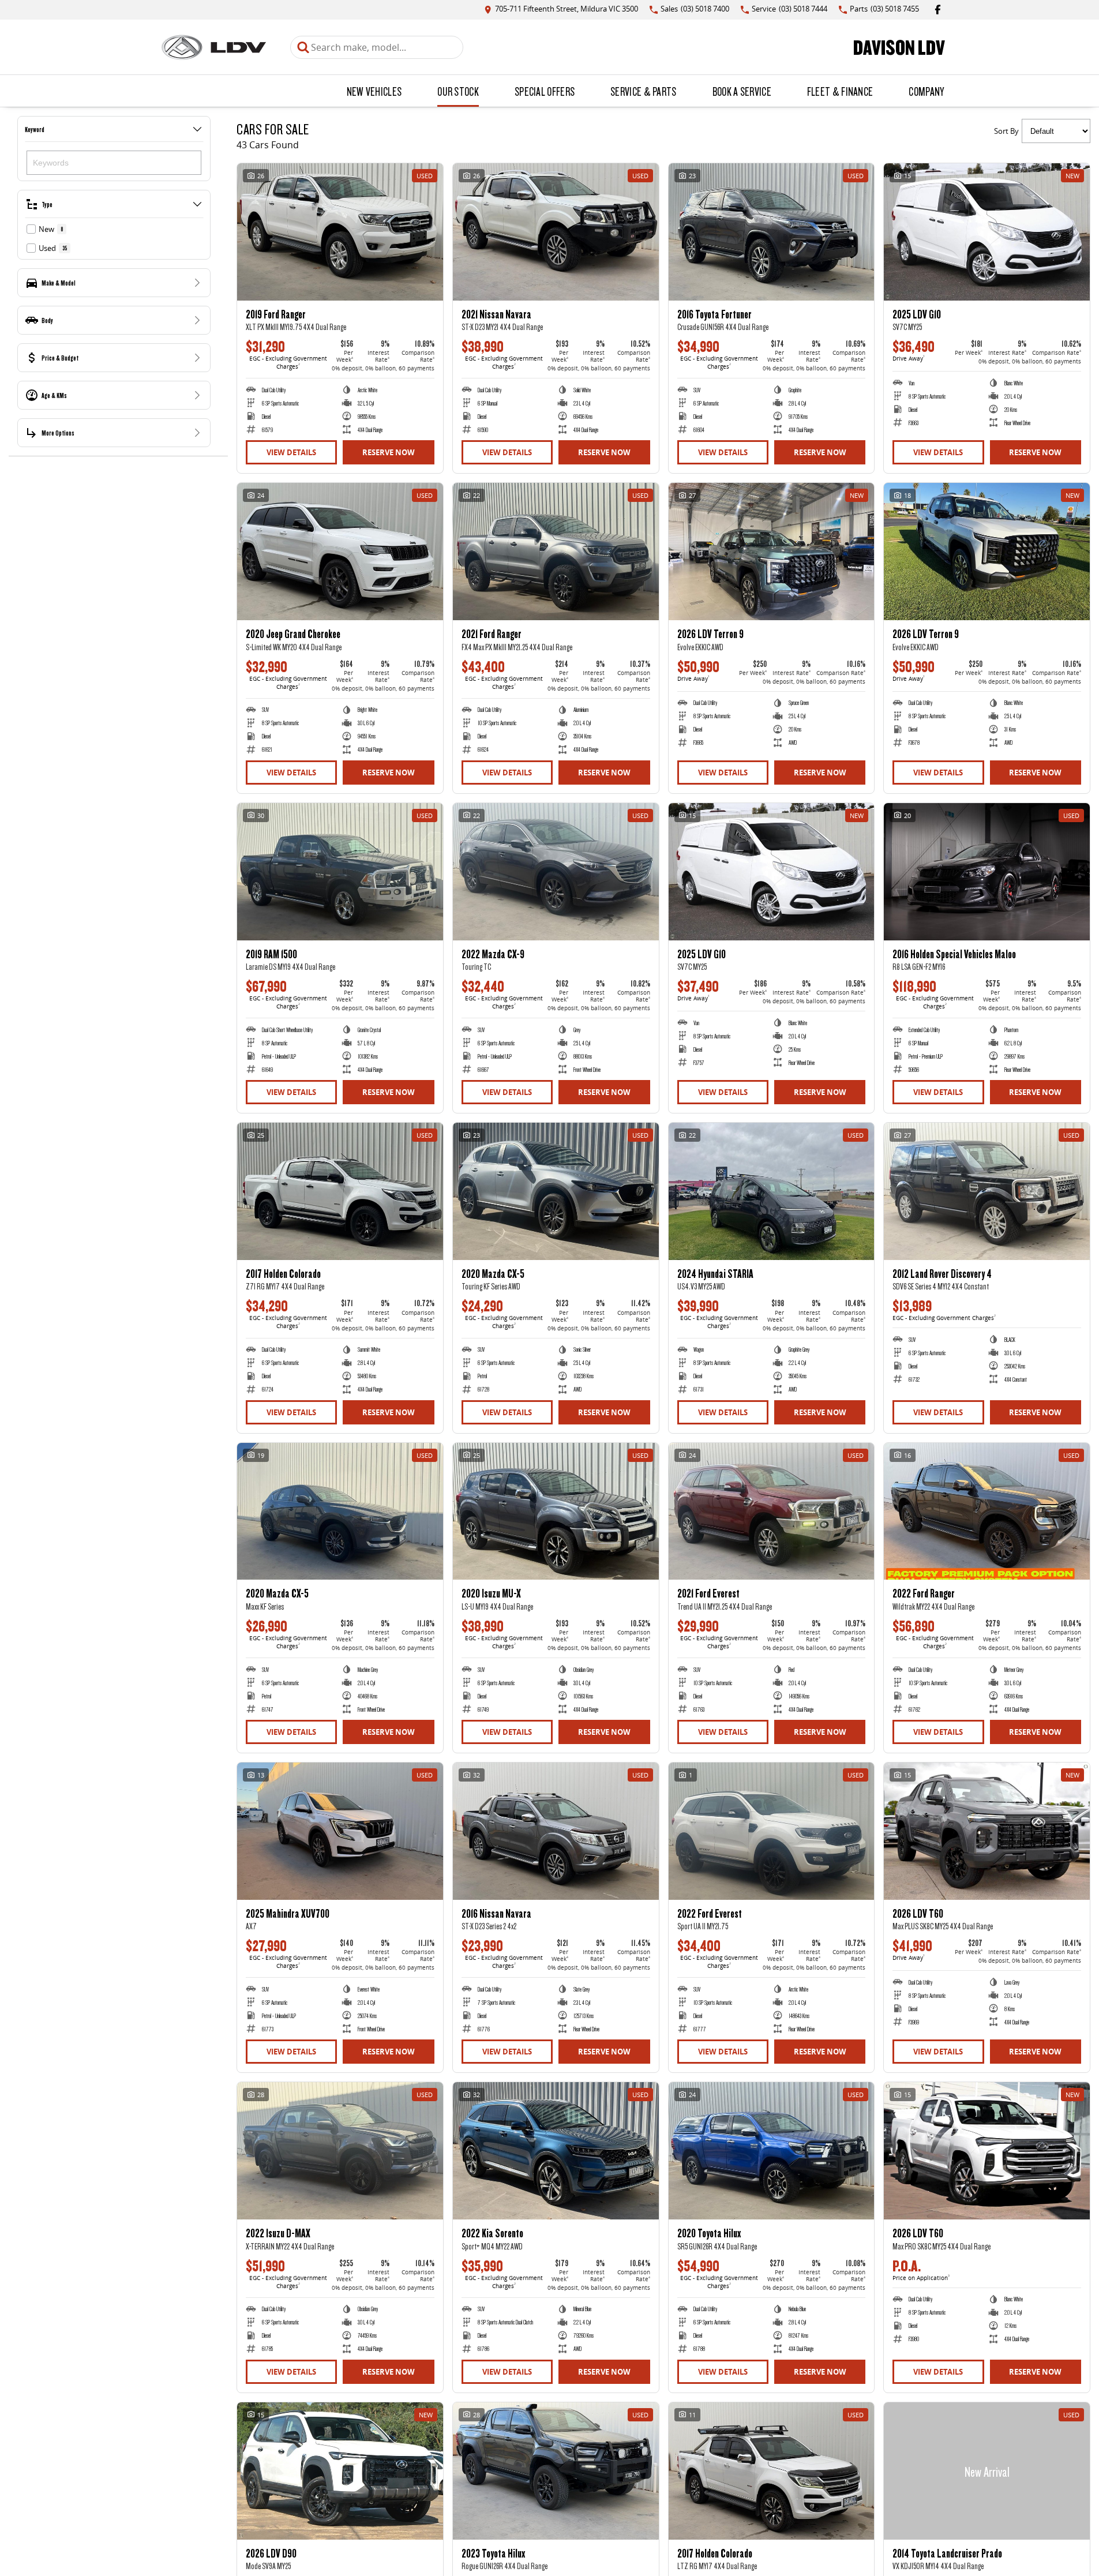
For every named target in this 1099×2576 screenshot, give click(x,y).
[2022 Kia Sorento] (556, 2151)
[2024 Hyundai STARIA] (772, 1191)
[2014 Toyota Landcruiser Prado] (987, 2471)
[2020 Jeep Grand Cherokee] (340, 552)
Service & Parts (644, 91)
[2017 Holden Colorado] (340, 1191)
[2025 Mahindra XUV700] (340, 1831)
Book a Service (742, 91)
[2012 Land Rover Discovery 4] (987, 1191)
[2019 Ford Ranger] (340, 232)
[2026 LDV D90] (340, 2471)
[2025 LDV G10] (987, 232)
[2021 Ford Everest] (772, 1512)
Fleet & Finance (840, 91)
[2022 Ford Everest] (772, 1831)
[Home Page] (214, 47)
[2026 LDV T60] (987, 1831)
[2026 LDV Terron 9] (772, 552)
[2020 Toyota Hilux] (772, 2151)
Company (926, 91)
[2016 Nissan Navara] (556, 1831)
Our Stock (458, 91)
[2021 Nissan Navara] (556, 232)
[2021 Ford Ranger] (556, 552)
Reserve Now (389, 452)
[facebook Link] (938, 10)
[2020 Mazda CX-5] (556, 1191)
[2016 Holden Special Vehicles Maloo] (987, 872)
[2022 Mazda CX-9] (556, 872)
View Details (291, 452)
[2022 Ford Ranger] (987, 1512)
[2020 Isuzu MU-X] (556, 1512)
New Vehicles (374, 91)
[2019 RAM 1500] (340, 872)
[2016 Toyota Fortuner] (772, 232)
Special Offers (545, 91)
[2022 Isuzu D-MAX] (340, 2151)
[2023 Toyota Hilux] (556, 2471)
